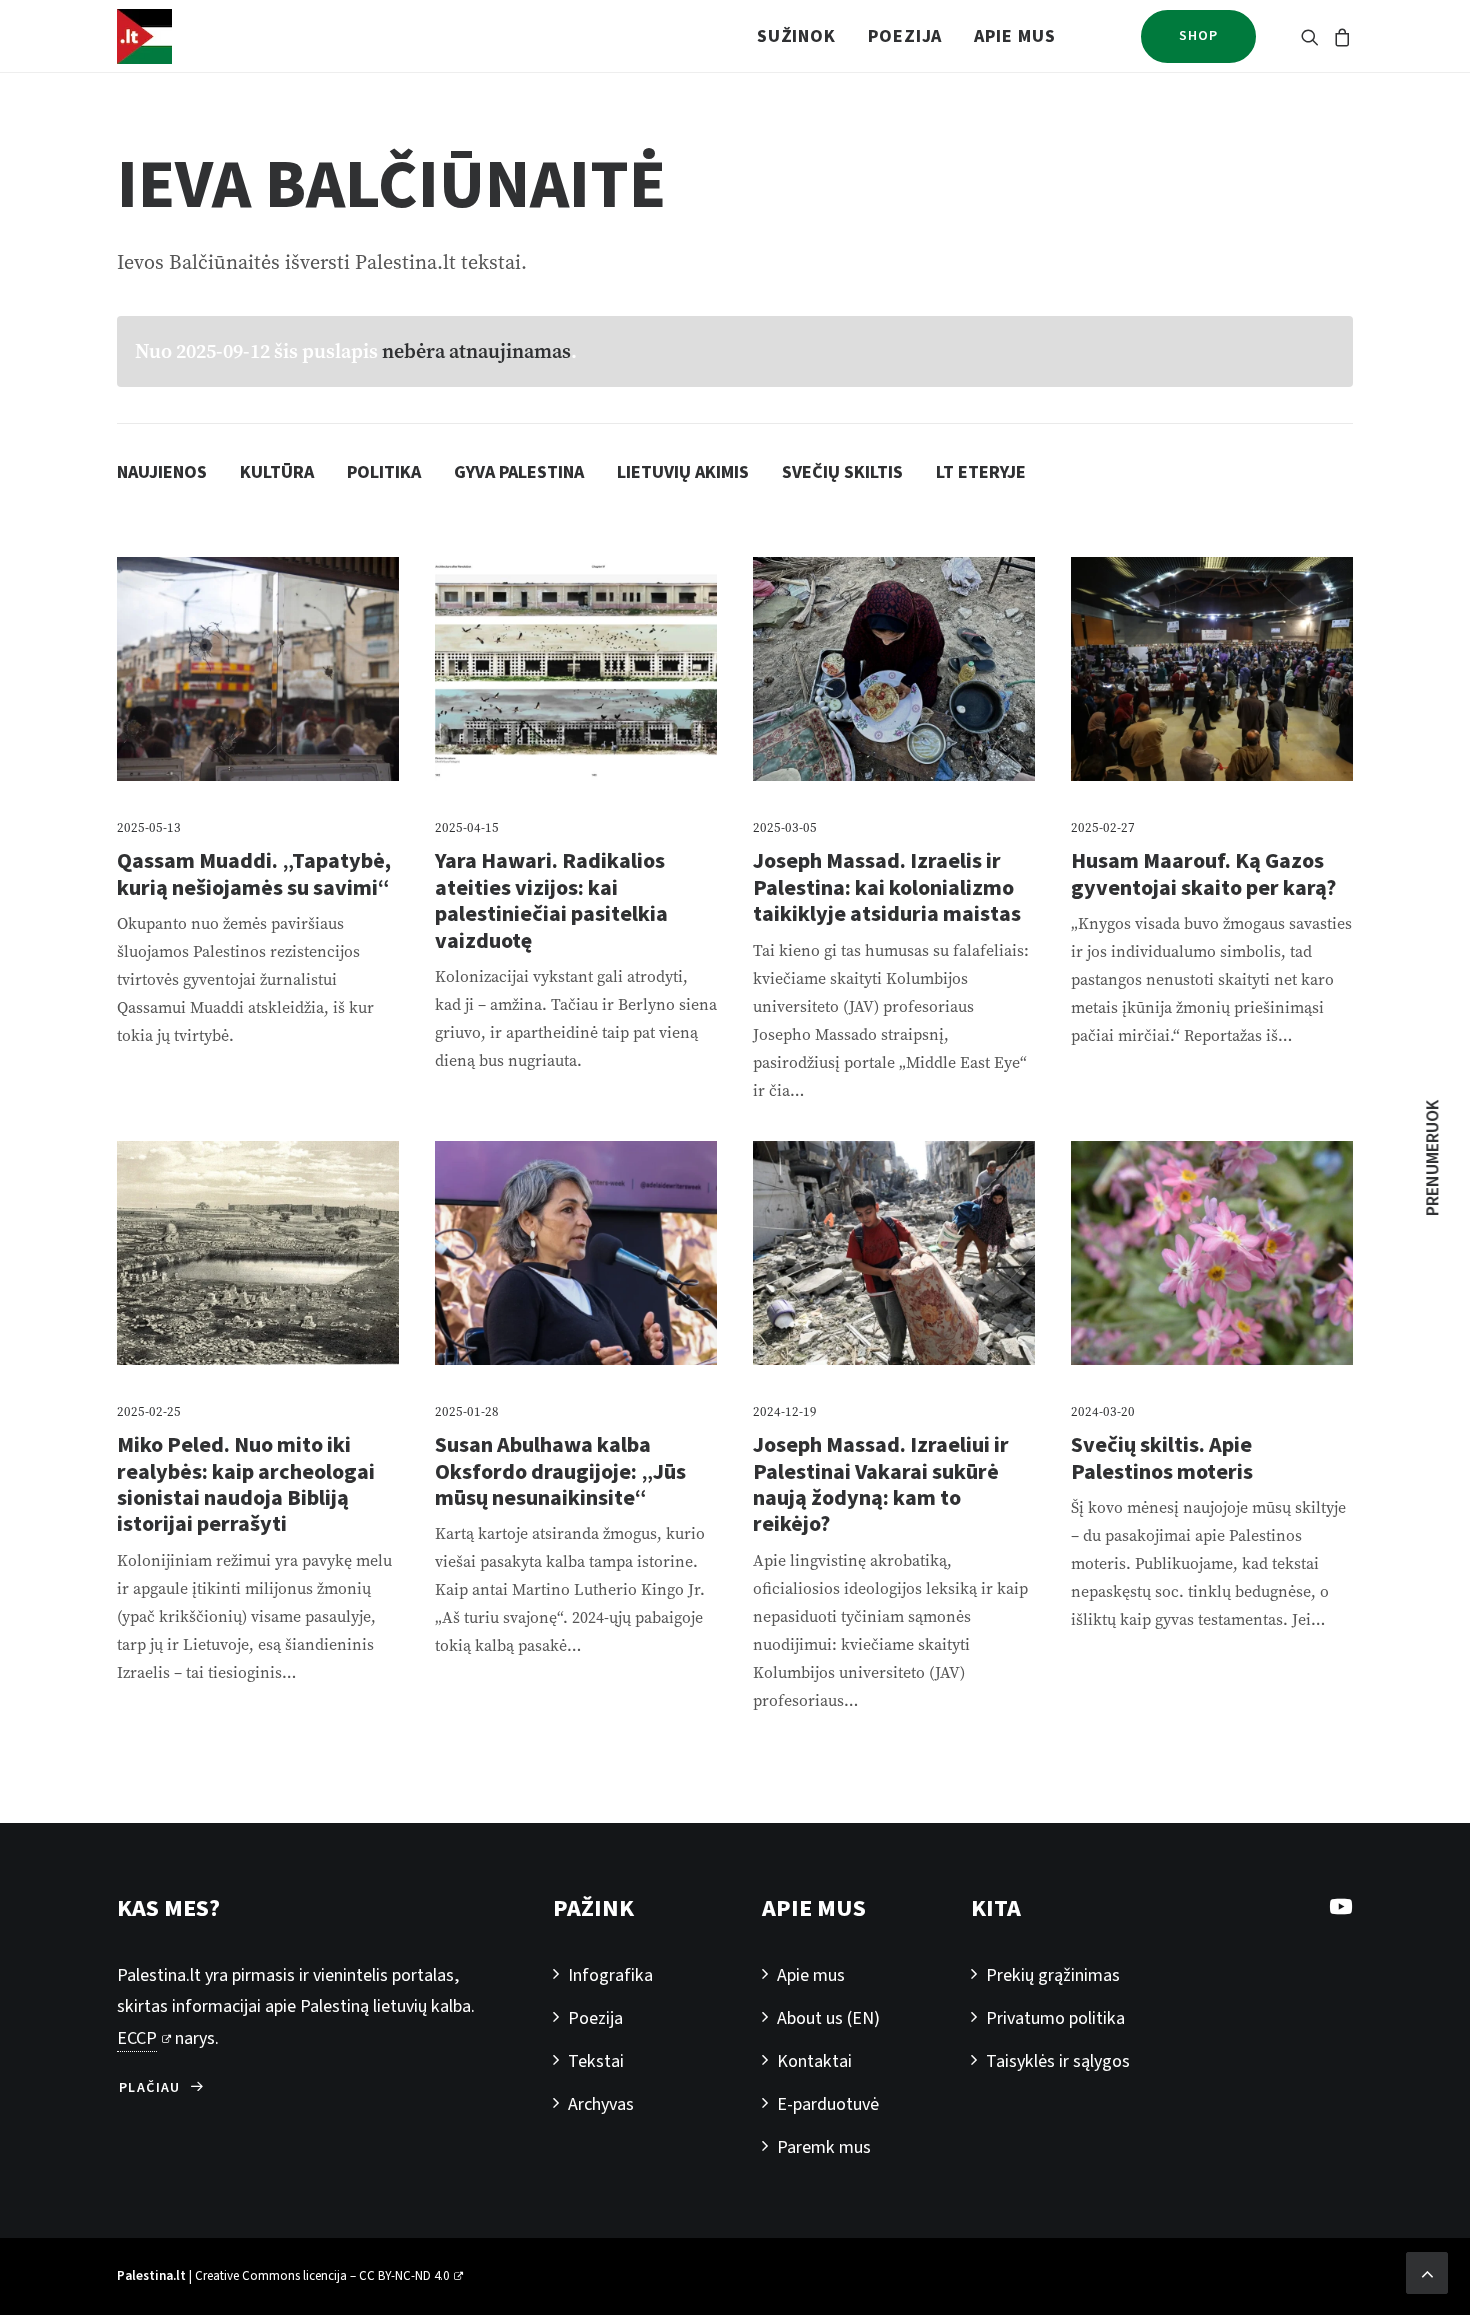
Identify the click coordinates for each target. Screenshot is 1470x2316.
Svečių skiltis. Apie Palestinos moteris (1162, 1458)
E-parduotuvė (828, 2104)
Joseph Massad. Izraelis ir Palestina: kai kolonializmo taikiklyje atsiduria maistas (887, 887)
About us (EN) (828, 2018)
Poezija (905, 36)
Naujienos (162, 472)
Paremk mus (824, 2147)
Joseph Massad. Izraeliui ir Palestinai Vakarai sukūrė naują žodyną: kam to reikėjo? (881, 1484)
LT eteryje (981, 472)
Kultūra (277, 472)
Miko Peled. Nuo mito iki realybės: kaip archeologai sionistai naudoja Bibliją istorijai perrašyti (246, 1484)
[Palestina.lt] (144, 36)
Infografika (610, 1975)
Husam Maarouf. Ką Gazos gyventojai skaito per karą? (1203, 874)
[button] (1313, 36)
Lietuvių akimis (683, 472)
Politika (384, 472)
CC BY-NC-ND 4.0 (404, 2276)
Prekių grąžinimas (1053, 1975)
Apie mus (1014, 36)
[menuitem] (796, 36)
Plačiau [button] (150, 2088)
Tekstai (596, 2061)
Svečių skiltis (842, 472)
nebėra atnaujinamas (476, 351)
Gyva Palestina (519, 472)
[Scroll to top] (1427, 2271)
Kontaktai (814, 2061)
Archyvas (601, 2104)
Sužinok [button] (796, 36)
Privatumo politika (1055, 2018)
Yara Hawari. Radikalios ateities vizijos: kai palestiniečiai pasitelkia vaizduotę (551, 900)
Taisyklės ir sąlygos (1058, 2061)
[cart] (1339, 36)
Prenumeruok (1433, 1158)
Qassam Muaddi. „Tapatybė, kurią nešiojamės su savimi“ (254, 874)
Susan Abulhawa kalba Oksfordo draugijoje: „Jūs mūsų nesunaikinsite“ (560, 1471)
